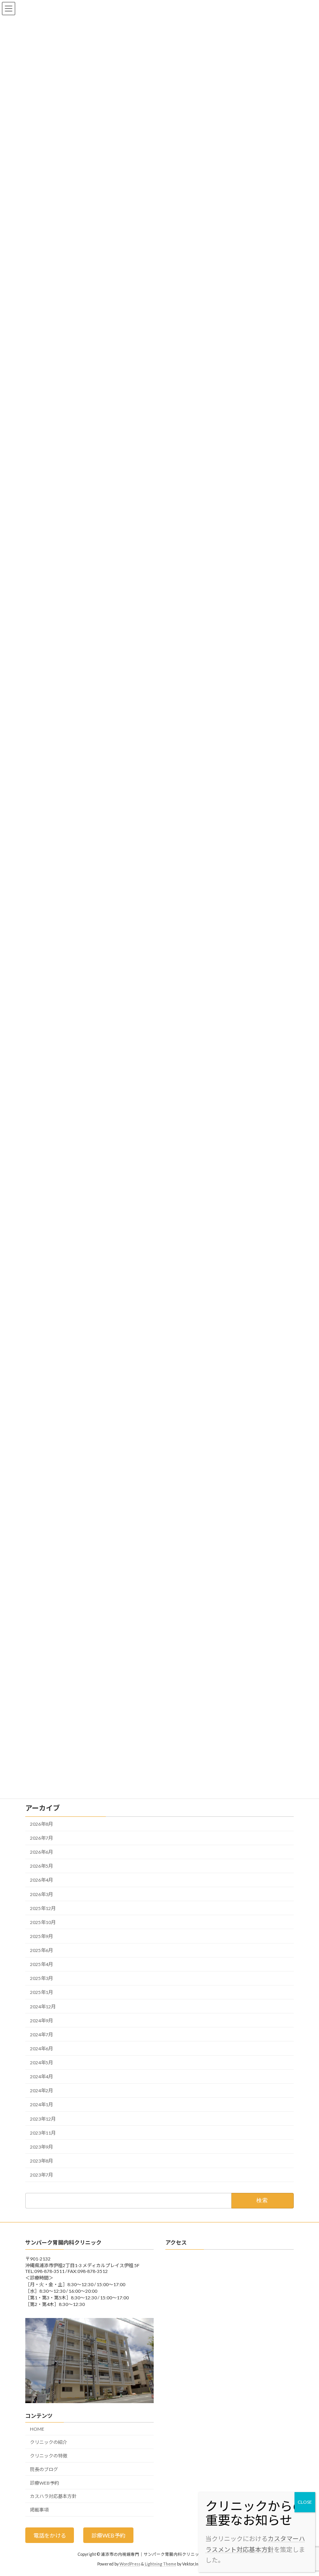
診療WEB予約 (45, 2483)
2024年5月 (41, 2063)
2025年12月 (43, 1908)
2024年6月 (41, 2049)
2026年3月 (41, 1894)
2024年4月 (41, 2077)
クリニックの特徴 (49, 2456)
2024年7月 (41, 2035)
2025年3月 (41, 1979)
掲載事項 (39, 2510)
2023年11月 (43, 2133)
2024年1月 (41, 2105)
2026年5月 (41, 1866)
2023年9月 (41, 2147)
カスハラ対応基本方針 (53, 2497)
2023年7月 (41, 2175)
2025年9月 (41, 1936)
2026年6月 (41, 1852)
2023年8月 (41, 2161)
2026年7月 (41, 1838)
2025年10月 (43, 1922)
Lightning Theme (160, 2564)
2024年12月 (43, 2007)
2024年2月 (41, 2091)
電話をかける (50, 2535)
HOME (37, 2429)
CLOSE (305, 2502)
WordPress (130, 2564)
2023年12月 (43, 2119)
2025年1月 (41, 1993)
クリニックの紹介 (49, 2443)
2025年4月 (41, 1964)
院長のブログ (44, 2469)
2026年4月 (41, 1880)
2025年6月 (41, 1950)
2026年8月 (41, 1824)
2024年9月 (41, 2021)
